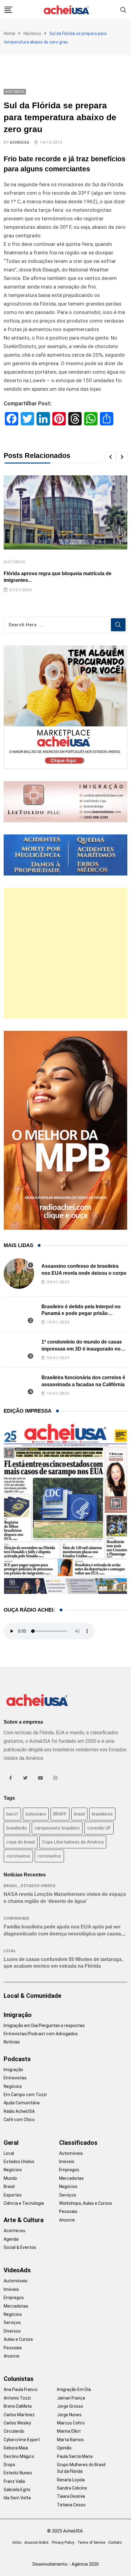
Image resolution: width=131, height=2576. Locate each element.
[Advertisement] (65, 953)
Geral (11, 2143)
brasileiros (102, 1814)
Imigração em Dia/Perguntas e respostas (44, 2025)
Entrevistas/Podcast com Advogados (41, 2034)
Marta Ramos (70, 2440)
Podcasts (17, 2059)
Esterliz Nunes (18, 2473)
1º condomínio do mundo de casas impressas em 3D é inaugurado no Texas (82, 1349)
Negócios (13, 2086)
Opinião (64, 2448)
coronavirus (18, 1856)
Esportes (13, 2195)
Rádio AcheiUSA (19, 2111)
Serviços (68, 2195)
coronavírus (49, 1856)
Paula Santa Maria (75, 2456)
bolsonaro (36, 1814)
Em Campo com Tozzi (25, 2095)
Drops (9, 2465)
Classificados (78, 2143)
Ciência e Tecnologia (24, 2203)
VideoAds (17, 2270)
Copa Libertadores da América (73, 1842)
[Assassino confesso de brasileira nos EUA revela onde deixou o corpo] (19, 1274)
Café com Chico (19, 2120)
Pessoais (68, 2211)
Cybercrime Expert (22, 2440)
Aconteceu (14, 2231)
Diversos (12, 2331)
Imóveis (67, 2162)
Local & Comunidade (32, 1996)
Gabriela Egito (17, 2490)
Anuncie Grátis (37, 2543)
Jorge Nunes (69, 2415)
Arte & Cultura (24, 2220)
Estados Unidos (38, 1886)
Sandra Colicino (72, 2488)
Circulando (14, 2431)
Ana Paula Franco (21, 2389)
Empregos (69, 2170)
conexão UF (99, 1828)
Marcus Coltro (71, 2423)
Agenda (11, 2239)
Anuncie (67, 2220)
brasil (79, 1814)
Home (9, 33)
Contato (115, 2543)
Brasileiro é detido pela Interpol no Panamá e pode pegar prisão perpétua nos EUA (81, 1313)
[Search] (123, 10)
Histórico (32, 33)
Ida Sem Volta (17, 2498)
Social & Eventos (20, 2247)
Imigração (18, 2015)
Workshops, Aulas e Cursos (86, 2203)
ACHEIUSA (19, 142)
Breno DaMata (18, 2406)
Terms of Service (91, 2543)
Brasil (11, 1886)
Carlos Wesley (17, 2423)
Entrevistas (15, 2078)
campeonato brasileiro (57, 1828)
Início (17, 2543)
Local (10, 1951)
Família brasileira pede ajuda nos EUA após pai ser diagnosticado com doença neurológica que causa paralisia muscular (62, 1934)
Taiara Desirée (71, 2496)
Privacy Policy (63, 2543)
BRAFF (60, 1814)
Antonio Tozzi (17, 2398)
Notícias (12, 2042)
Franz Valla (14, 2481)
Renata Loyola (71, 2480)
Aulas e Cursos (18, 2339)
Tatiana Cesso (71, 2505)
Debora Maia (16, 2448)
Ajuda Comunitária (22, 2103)
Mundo (10, 2178)
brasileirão (17, 1828)
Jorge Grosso (70, 2406)
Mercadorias (71, 2178)
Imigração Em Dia (74, 2389)
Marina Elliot (69, 2431)
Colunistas (19, 2379)
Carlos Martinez (19, 2415)
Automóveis (71, 2153)
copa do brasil (21, 1842)
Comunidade (17, 1918)
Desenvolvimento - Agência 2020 (66, 2564)
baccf (12, 1814)
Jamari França (71, 2398)
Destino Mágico (19, 2456)
